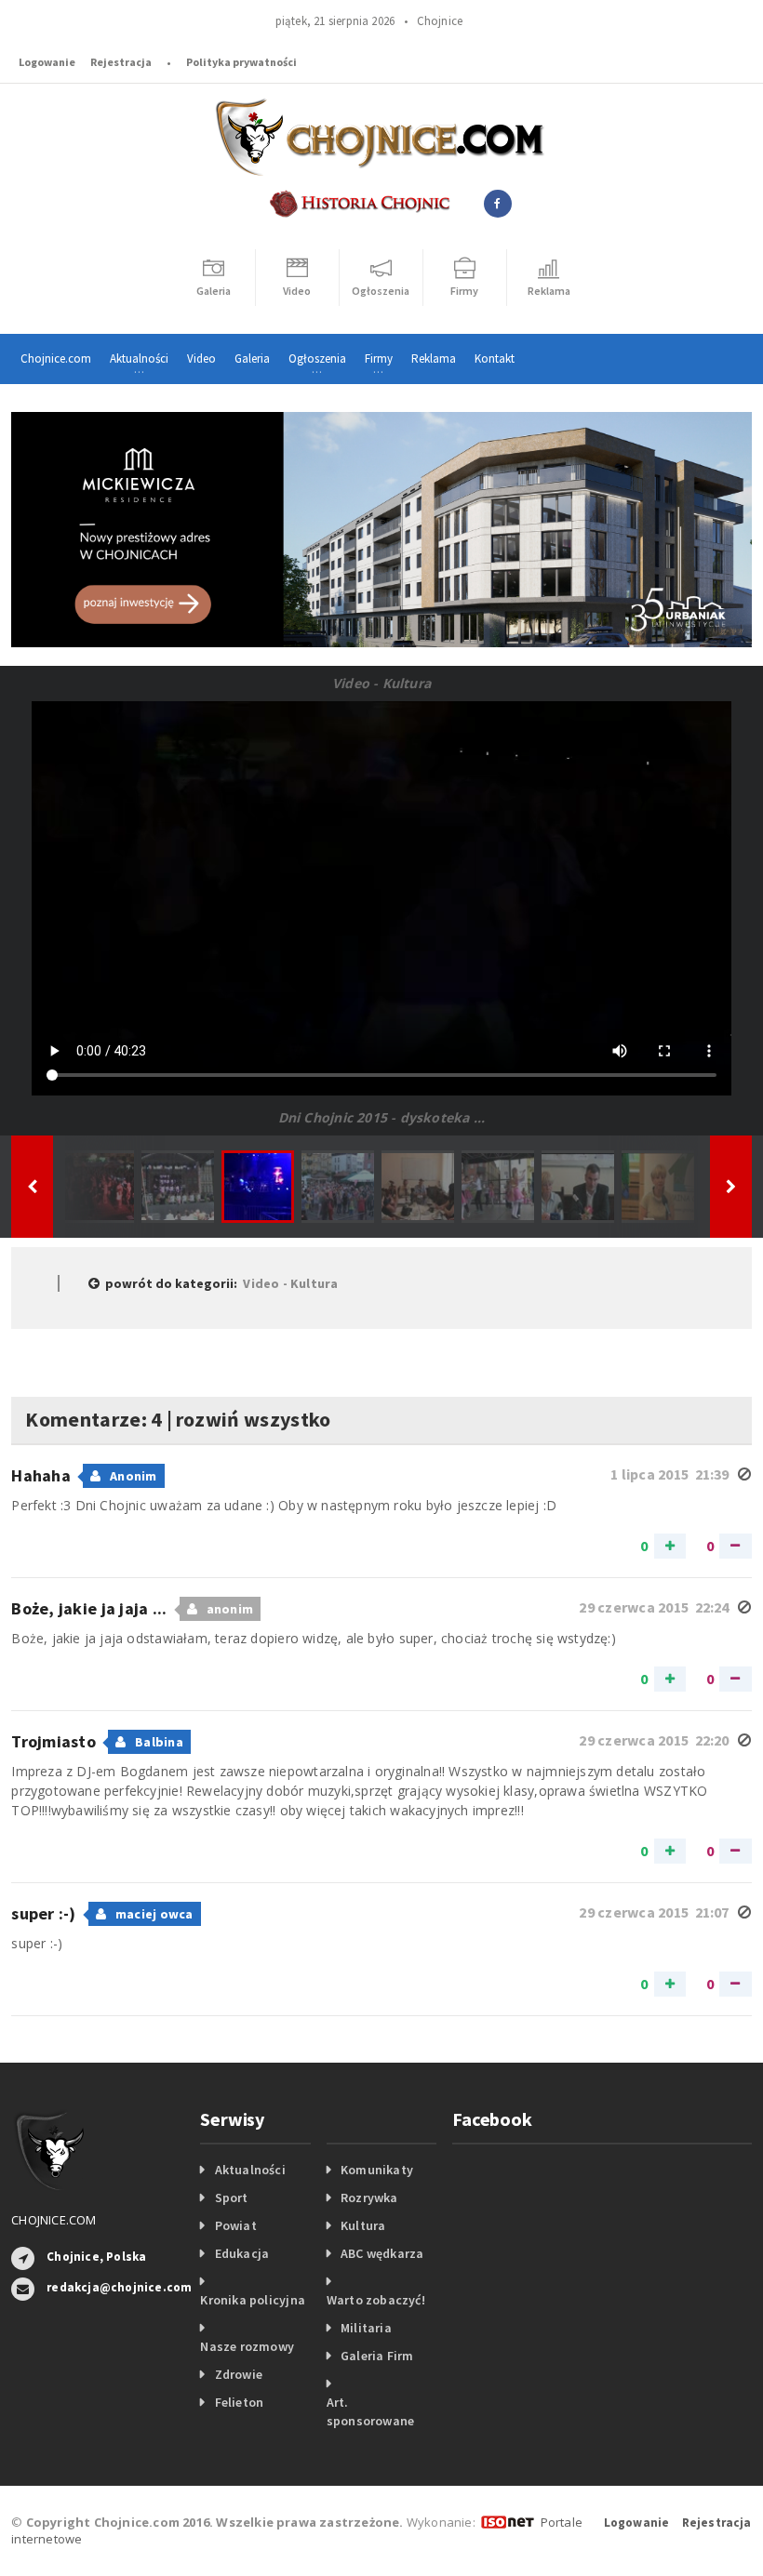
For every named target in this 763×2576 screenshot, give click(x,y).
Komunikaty (377, 2170)
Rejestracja (121, 62)
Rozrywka (369, 2198)
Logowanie (47, 62)
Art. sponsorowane (371, 2411)
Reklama (434, 359)
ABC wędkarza (382, 2253)
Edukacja (242, 2253)
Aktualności (250, 2170)
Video (201, 359)
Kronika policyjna (253, 2300)
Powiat (236, 2225)
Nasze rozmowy (247, 2346)
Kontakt (495, 359)
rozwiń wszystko (254, 1419)
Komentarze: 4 (94, 1419)
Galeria (252, 359)
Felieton (240, 2402)
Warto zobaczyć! (376, 2300)
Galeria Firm (377, 2356)
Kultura (363, 2225)
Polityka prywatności (241, 62)
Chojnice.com (56, 359)
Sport (232, 2198)
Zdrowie (239, 2374)
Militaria (366, 2328)
